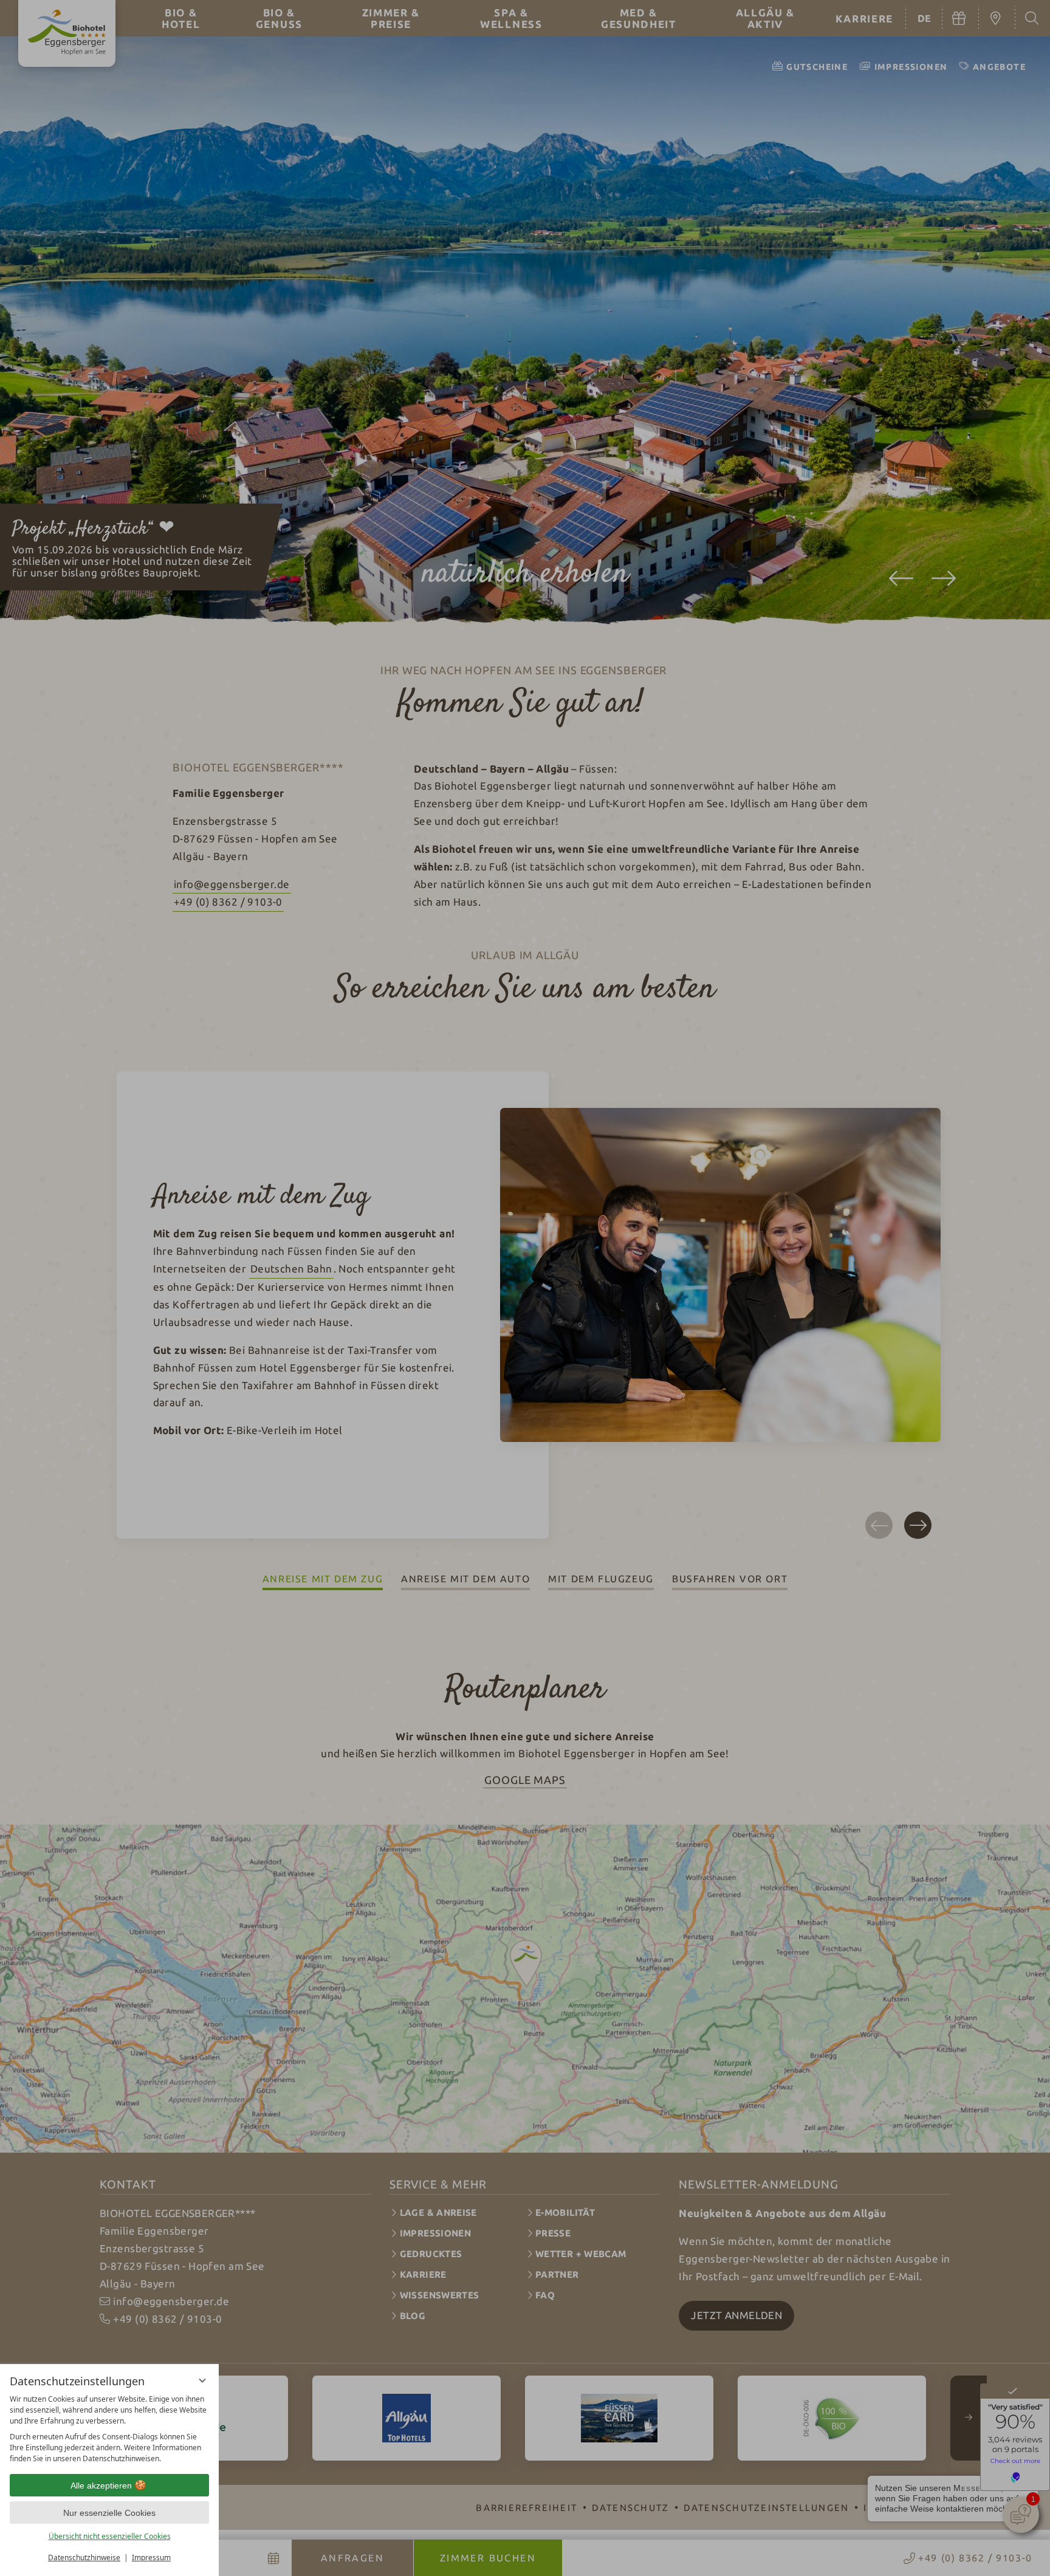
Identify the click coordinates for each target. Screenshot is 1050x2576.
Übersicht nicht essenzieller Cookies (110, 2536)
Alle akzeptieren (101, 2485)
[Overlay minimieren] (202, 2380)
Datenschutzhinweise (84, 2557)
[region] (109, 2429)
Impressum (151, 2557)
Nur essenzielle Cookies (109, 2513)
